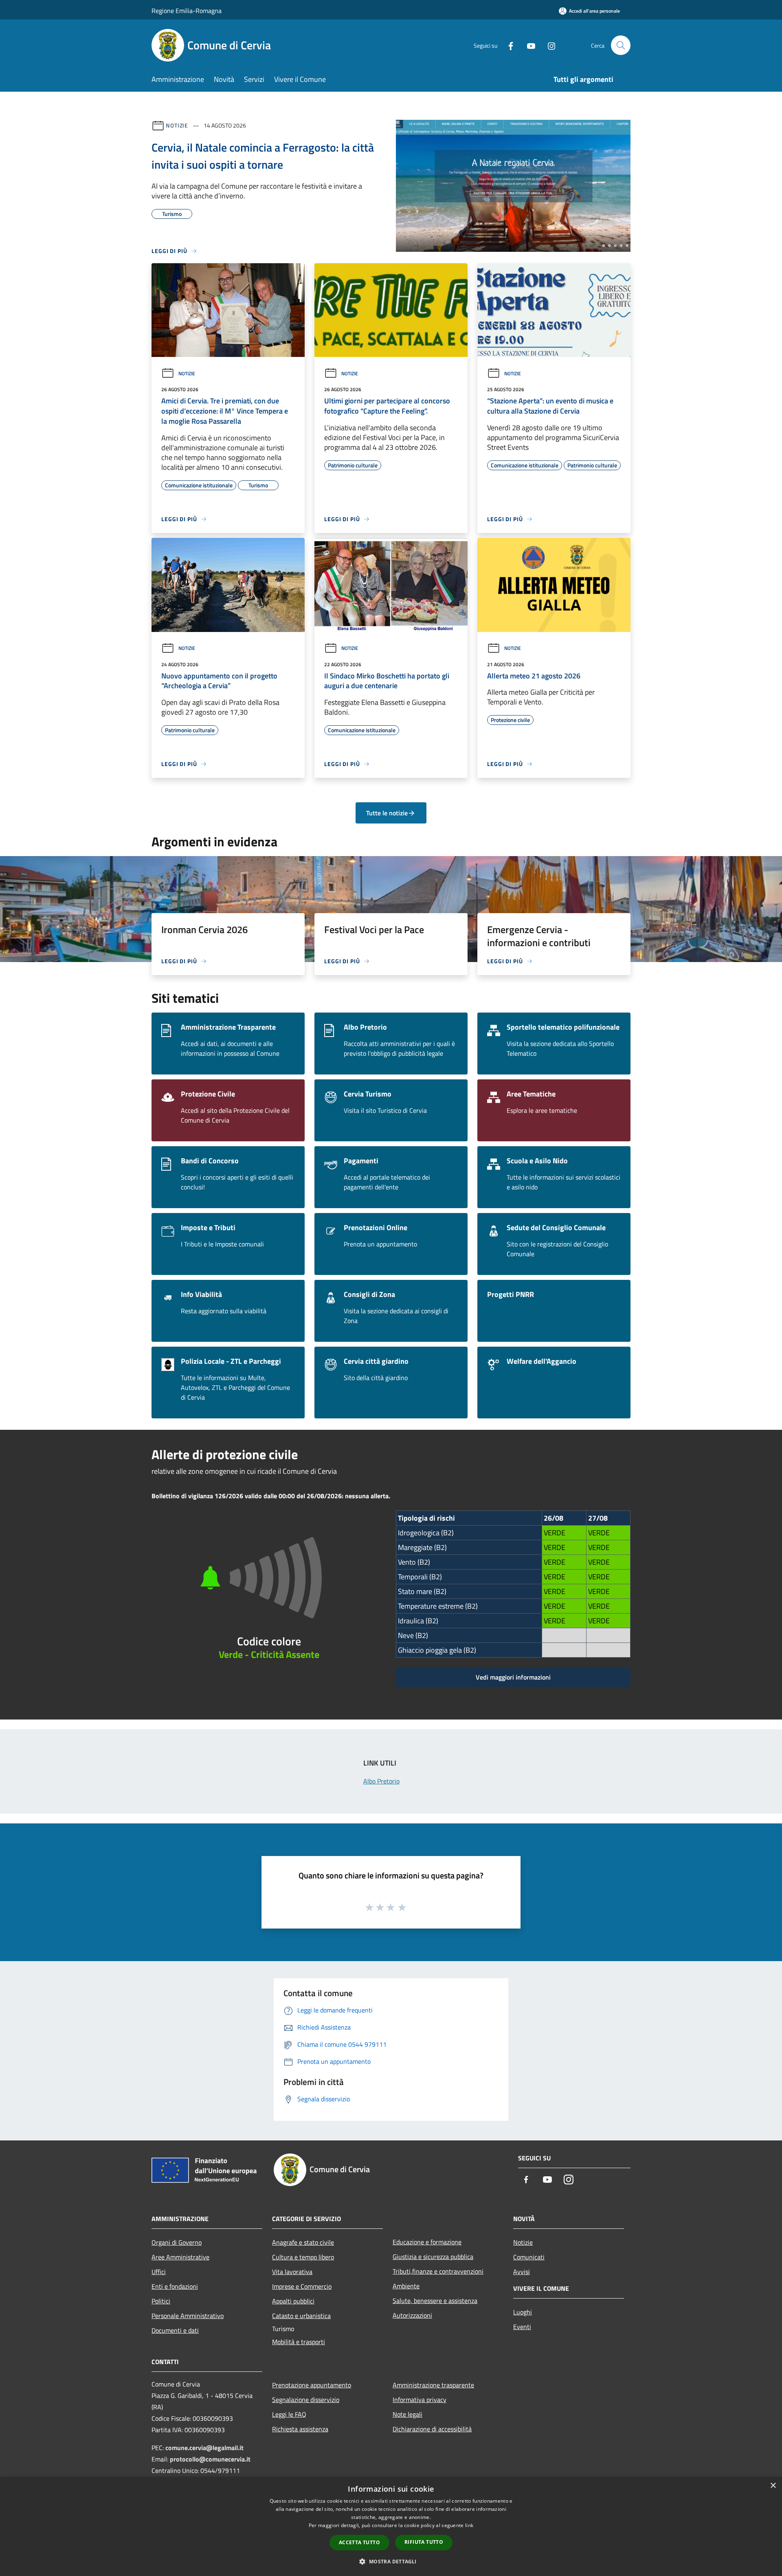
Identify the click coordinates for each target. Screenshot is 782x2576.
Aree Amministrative (180, 2257)
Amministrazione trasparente (433, 2385)
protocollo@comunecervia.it (210, 2459)
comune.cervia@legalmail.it (204, 2448)
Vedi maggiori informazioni (513, 1677)
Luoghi (523, 2312)
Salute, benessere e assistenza (435, 2301)
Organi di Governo (177, 2242)
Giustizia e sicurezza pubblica (433, 2257)
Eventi (522, 2327)
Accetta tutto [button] (359, 2542)
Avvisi (522, 2272)
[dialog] (391, 2526)
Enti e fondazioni (175, 2286)
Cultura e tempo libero (303, 2257)
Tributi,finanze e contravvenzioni (438, 2271)
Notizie (177, 125)
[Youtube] (528, 45)
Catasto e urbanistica (301, 2316)
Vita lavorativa (292, 2272)
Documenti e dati (175, 2330)
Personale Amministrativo (188, 2316)
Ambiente (406, 2286)
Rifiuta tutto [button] (424, 2542)
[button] (391, 2561)
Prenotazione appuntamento (312, 2385)
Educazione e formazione (427, 2242)
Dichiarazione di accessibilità (432, 2429)
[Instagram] (548, 45)
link (469, 2525)
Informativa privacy (420, 2400)
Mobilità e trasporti (299, 2342)
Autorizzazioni (412, 2315)
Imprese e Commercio (302, 2286)
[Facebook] (507, 45)
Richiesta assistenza (300, 2429)
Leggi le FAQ (289, 2414)
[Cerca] (621, 45)
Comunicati (529, 2257)
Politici (161, 2301)
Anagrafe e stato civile (303, 2242)
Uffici (159, 2272)
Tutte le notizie (387, 813)
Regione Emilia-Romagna (187, 11)
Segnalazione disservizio (306, 2400)
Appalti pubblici (293, 2301)
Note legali (407, 2414)
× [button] (773, 2486)
